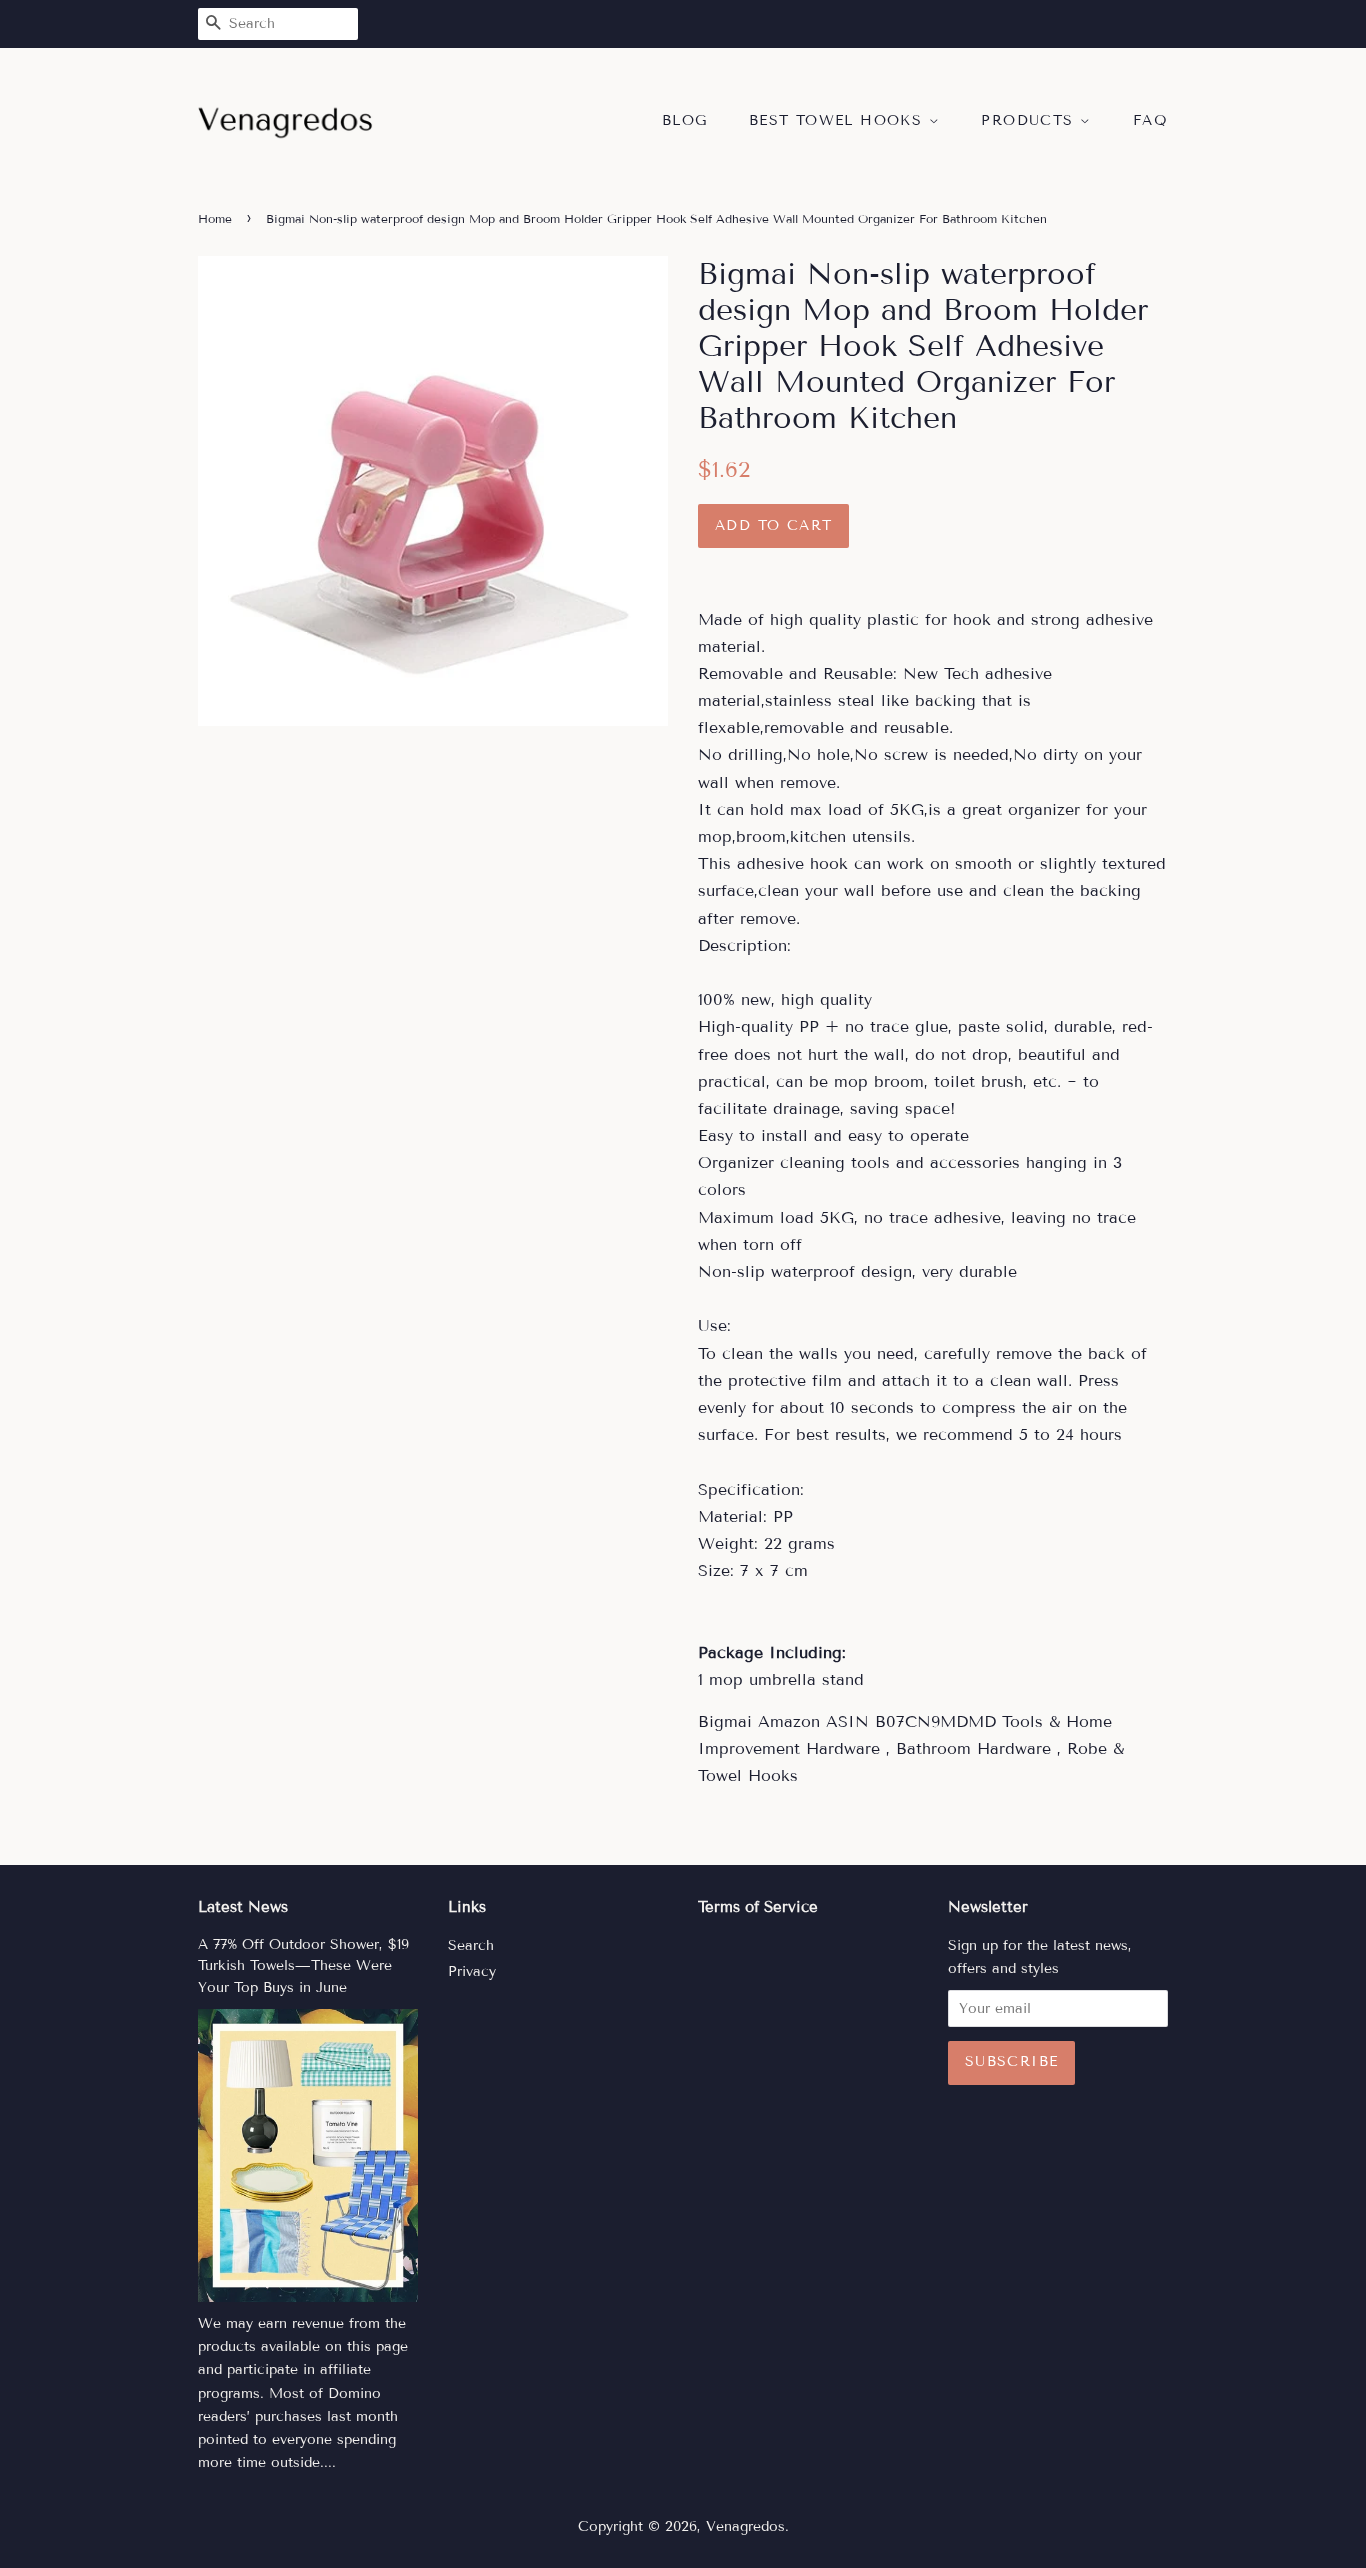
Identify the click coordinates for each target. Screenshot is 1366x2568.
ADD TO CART (773, 525)
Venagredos (745, 2526)
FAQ (1150, 120)
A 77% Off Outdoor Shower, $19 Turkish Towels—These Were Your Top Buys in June (303, 1966)
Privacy (472, 1971)
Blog (685, 120)
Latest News (243, 1907)
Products (1030, 120)
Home (215, 218)
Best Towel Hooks (839, 120)
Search (471, 1945)
